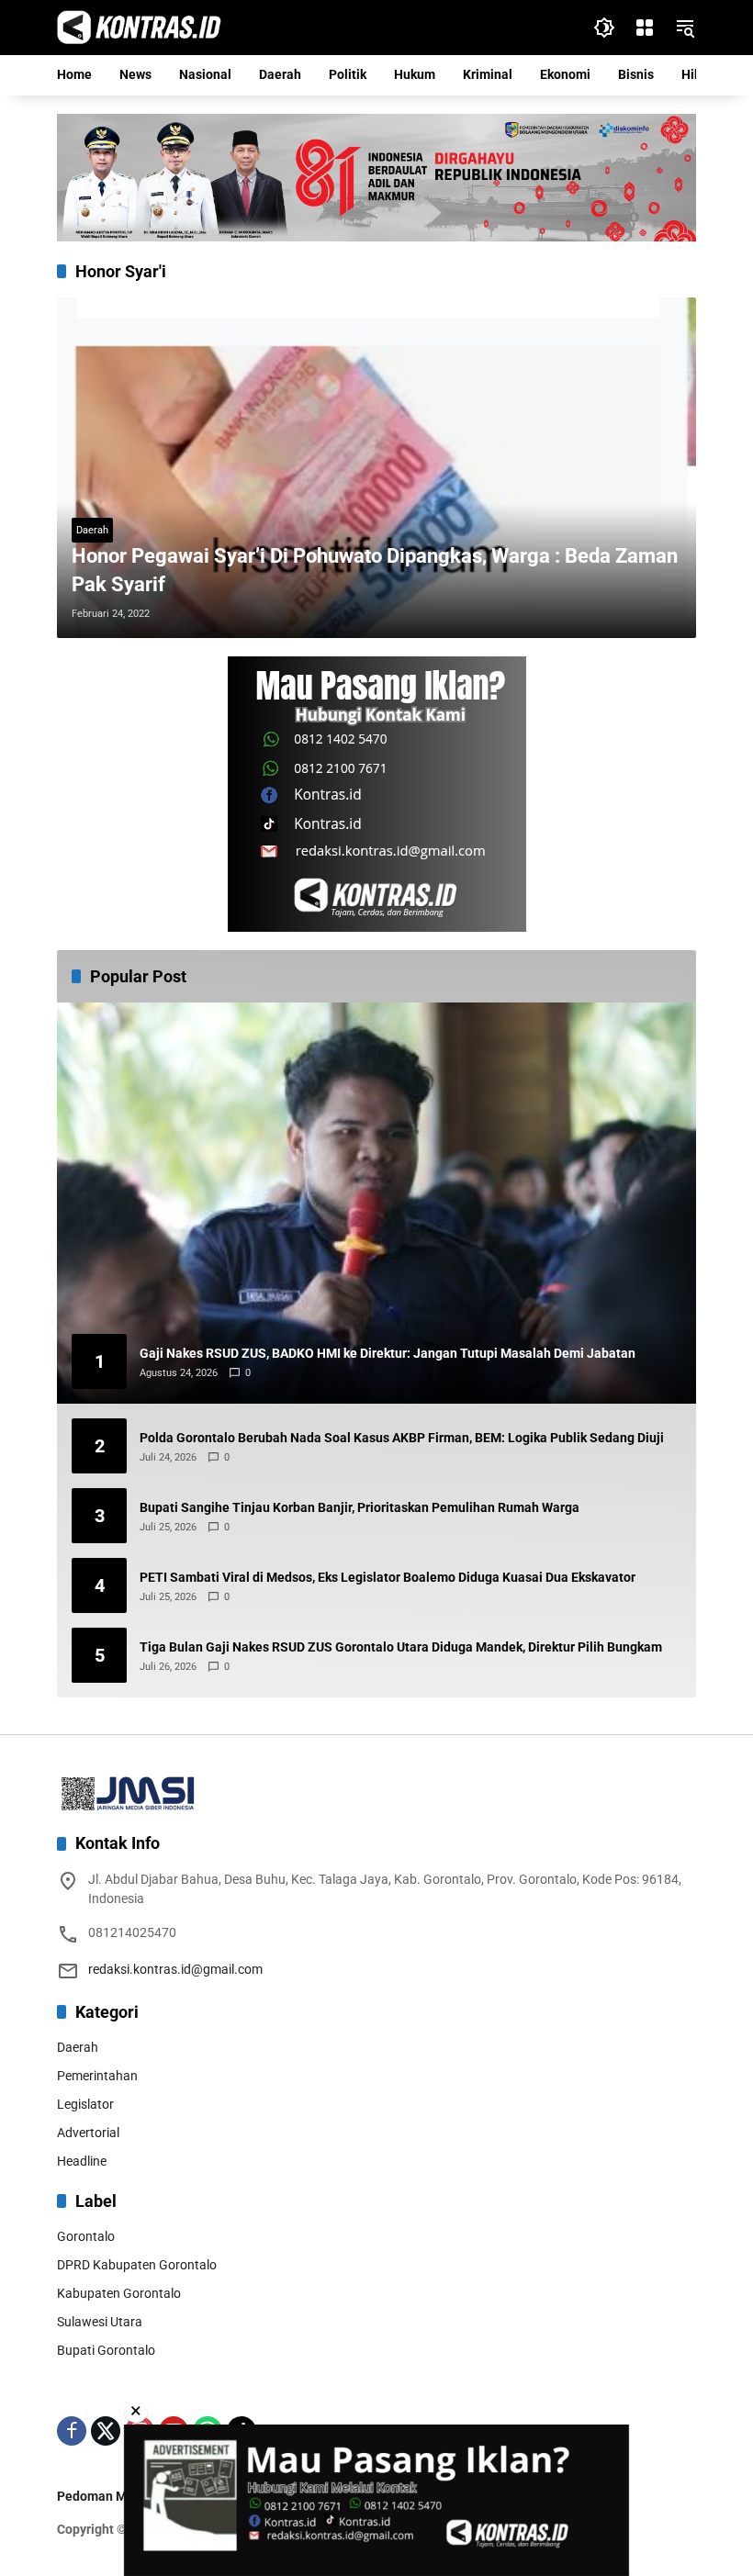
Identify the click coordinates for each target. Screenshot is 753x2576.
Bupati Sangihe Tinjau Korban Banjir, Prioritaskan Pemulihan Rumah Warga (360, 1507)
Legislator (85, 2104)
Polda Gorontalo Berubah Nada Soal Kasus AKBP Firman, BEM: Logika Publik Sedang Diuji (402, 1438)
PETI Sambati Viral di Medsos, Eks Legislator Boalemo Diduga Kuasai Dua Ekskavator (388, 1577)
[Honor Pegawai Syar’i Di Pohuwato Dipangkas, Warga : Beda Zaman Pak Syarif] (376, 468)
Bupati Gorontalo (106, 2350)
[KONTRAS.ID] (140, 27)
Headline (82, 2161)
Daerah (92, 530)
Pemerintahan (97, 2076)
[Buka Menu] (645, 28)
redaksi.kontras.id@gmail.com (175, 1969)
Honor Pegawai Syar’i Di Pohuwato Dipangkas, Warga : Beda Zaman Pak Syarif (375, 570)
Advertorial (88, 2133)
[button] (604, 28)
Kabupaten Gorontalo (119, 2293)
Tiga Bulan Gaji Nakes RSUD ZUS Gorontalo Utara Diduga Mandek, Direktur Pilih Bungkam (401, 1647)
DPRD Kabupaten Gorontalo (137, 2265)
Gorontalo (86, 2236)
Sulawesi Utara (100, 2322)
